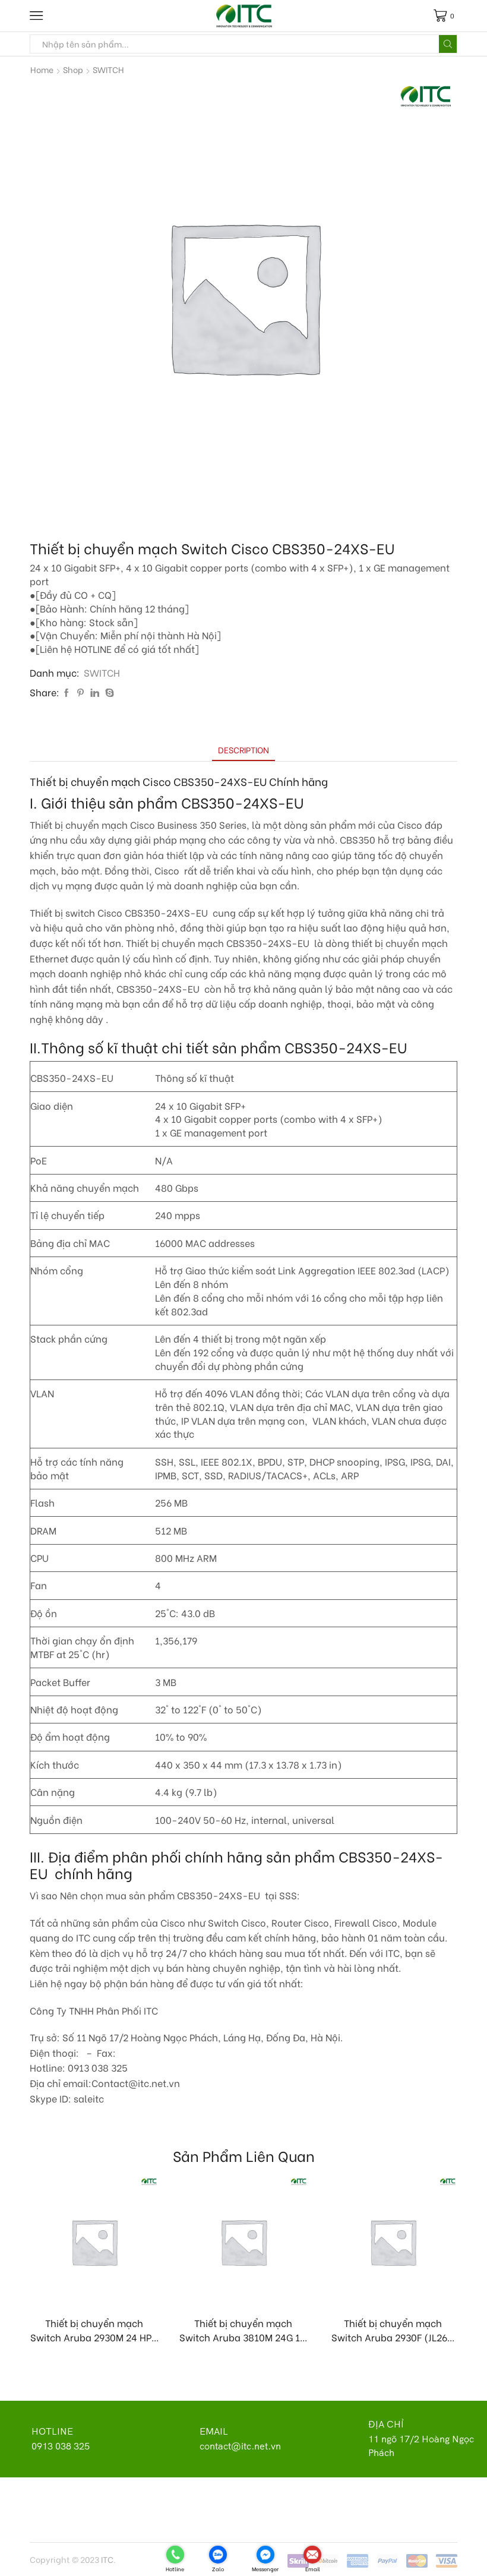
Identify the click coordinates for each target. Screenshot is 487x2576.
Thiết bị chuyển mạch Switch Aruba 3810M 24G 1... (243, 2330)
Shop (73, 70)
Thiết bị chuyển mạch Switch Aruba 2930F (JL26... (393, 2330)
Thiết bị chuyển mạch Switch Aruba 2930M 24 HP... (94, 2330)
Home (42, 70)
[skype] (108, 692)
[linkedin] (95, 692)
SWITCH (108, 70)
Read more (101, 2287)
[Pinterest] (80, 692)
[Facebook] (67, 692)
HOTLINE (52, 2431)
